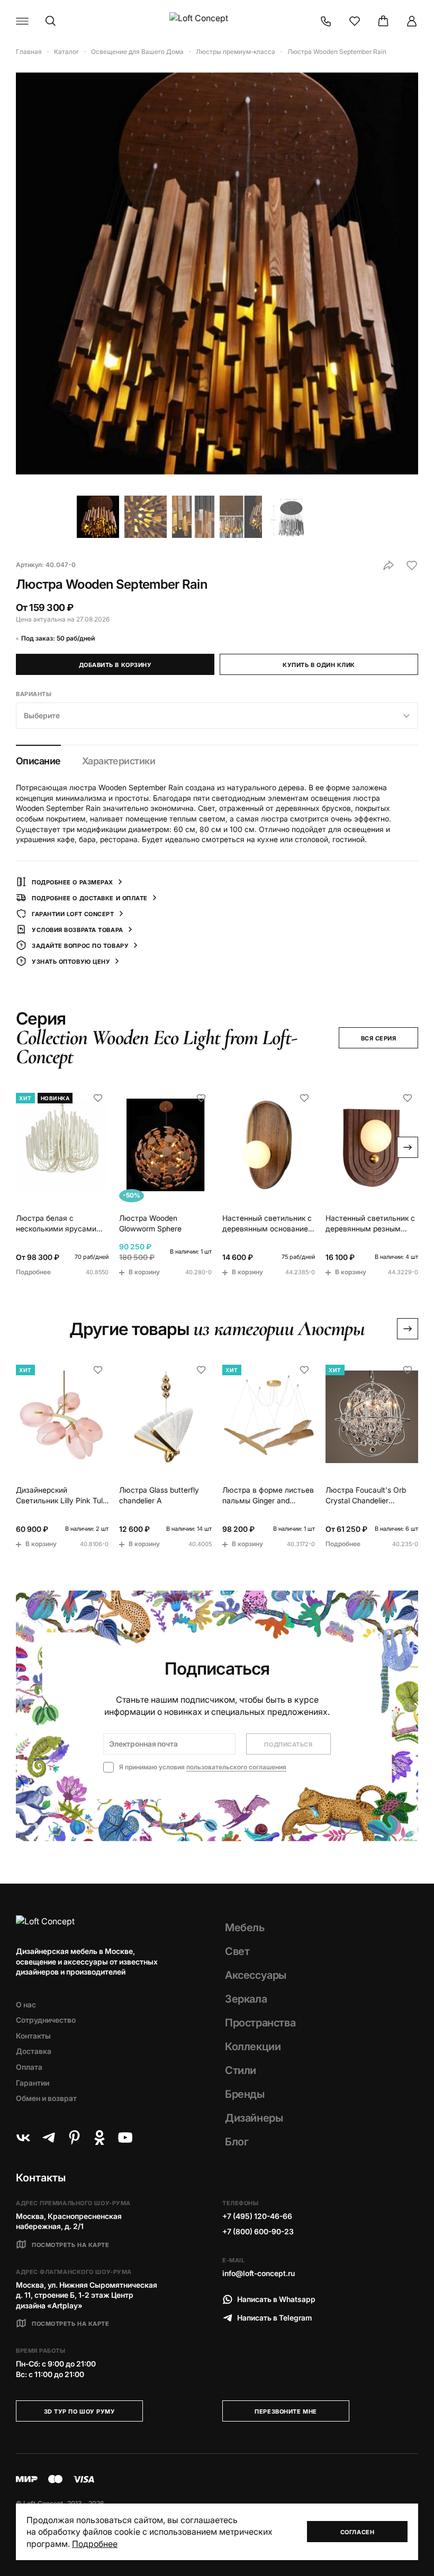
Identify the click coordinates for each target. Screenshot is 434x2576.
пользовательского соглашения (236, 1767)
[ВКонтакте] (23, 2137)
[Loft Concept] (217, 21)
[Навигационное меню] (22, 21)
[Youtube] (125, 2137)
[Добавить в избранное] (412, 565)
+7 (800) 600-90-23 (258, 2231)
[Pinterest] (74, 2137)
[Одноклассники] (100, 2137)
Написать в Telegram (275, 2318)
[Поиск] (51, 21)
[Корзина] (383, 21)
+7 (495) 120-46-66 (257, 2216)
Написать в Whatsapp (276, 2299)
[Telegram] (49, 2137)
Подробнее (95, 2544)
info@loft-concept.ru (259, 2273)
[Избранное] (355, 21)
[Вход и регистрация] (412, 21)
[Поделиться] (388, 565)
